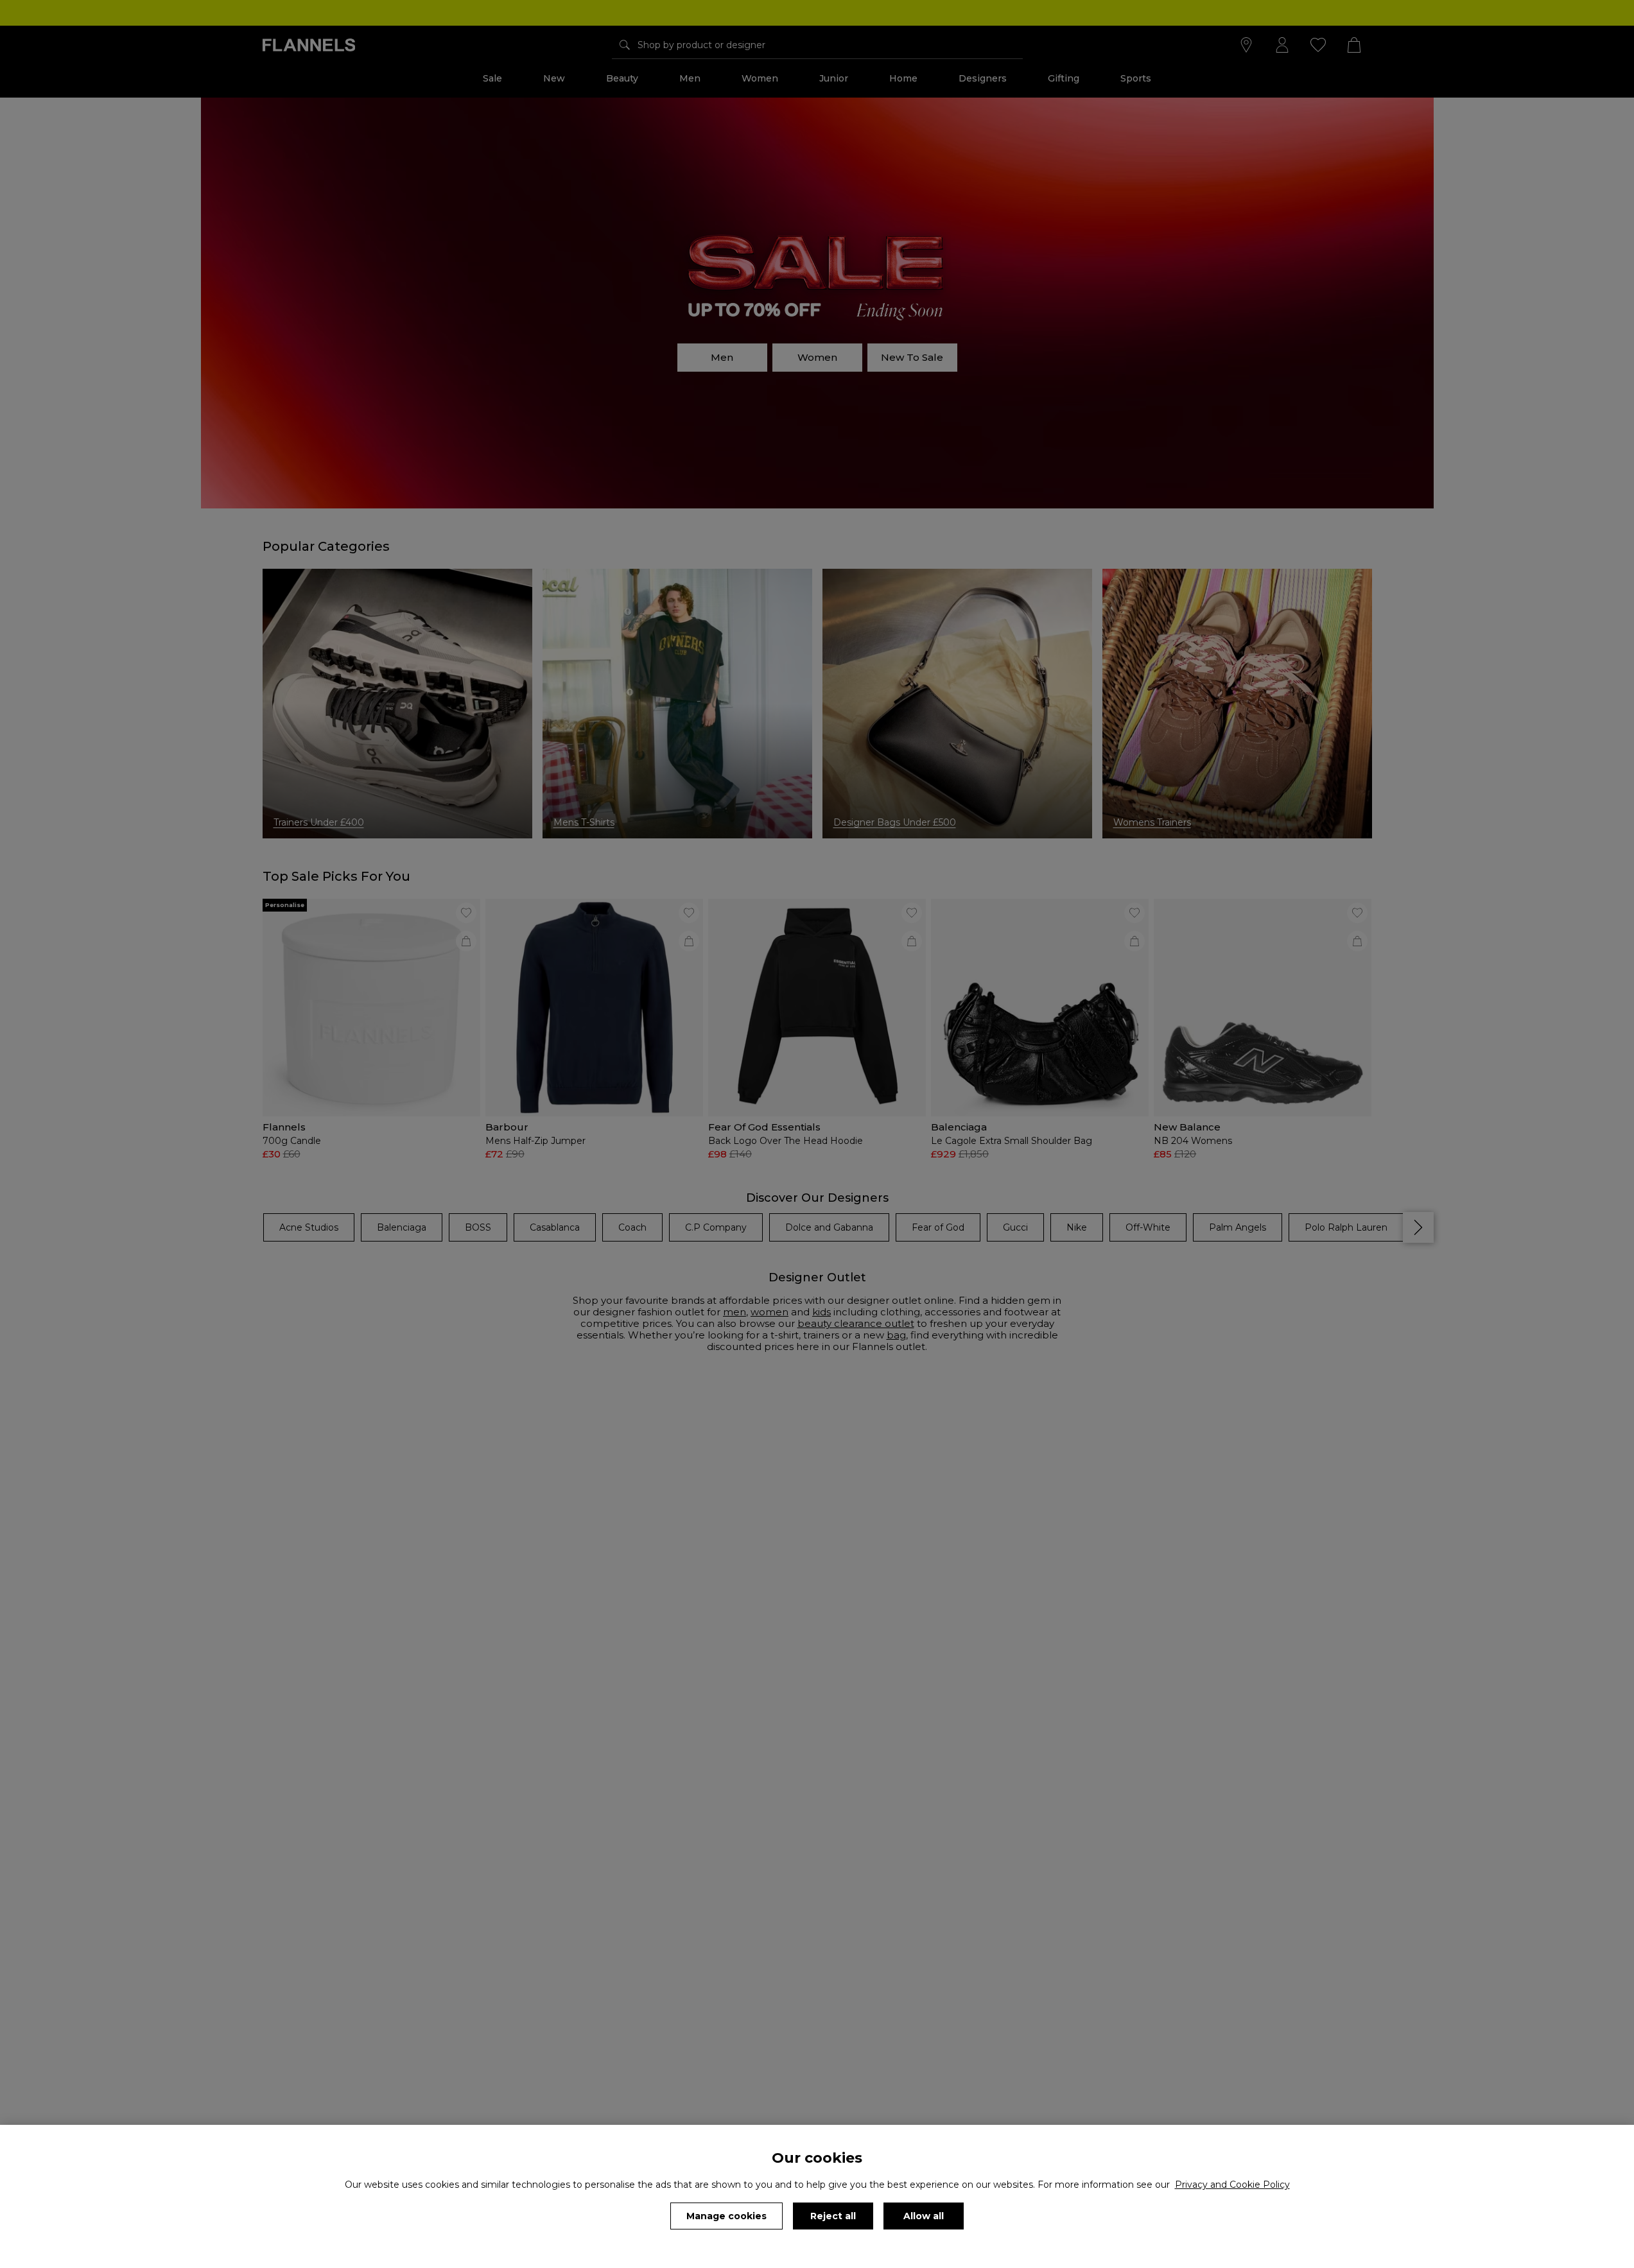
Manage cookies (726, 2216)
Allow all (924, 2216)
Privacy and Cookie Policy (1232, 2185)
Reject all (833, 2216)
